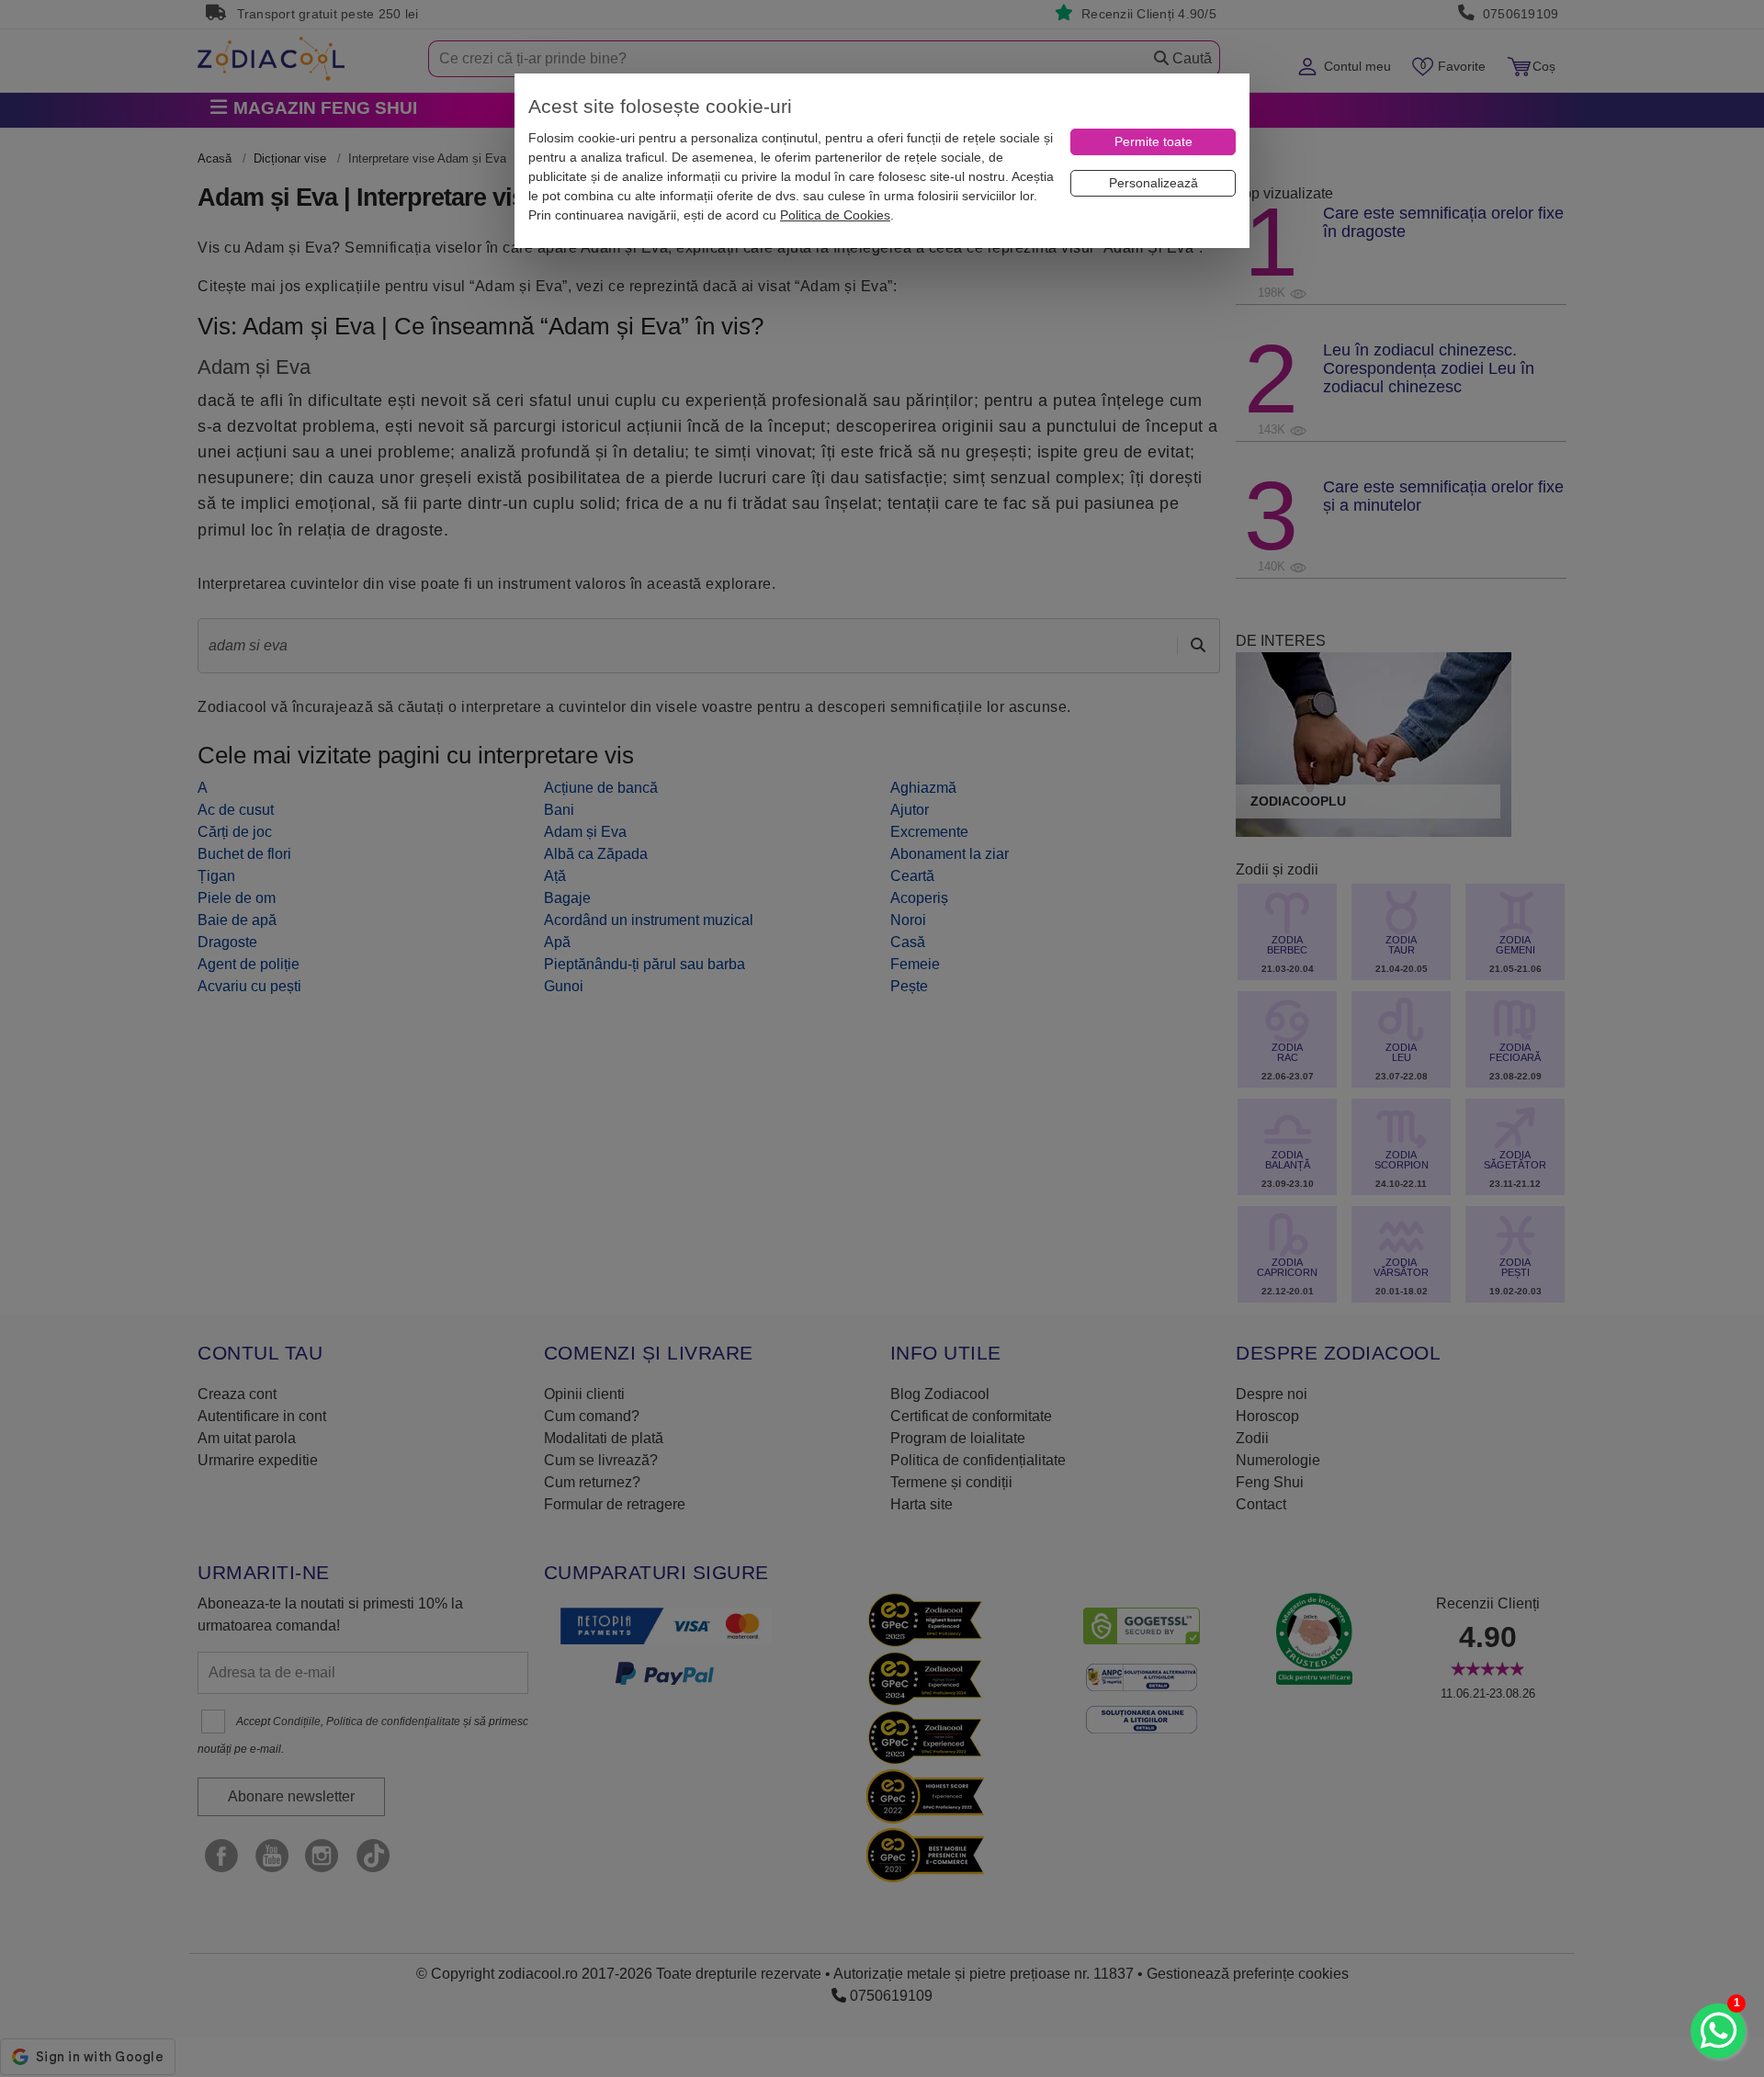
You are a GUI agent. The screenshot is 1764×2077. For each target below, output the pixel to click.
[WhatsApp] (1718, 2031)
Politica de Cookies (835, 215)
